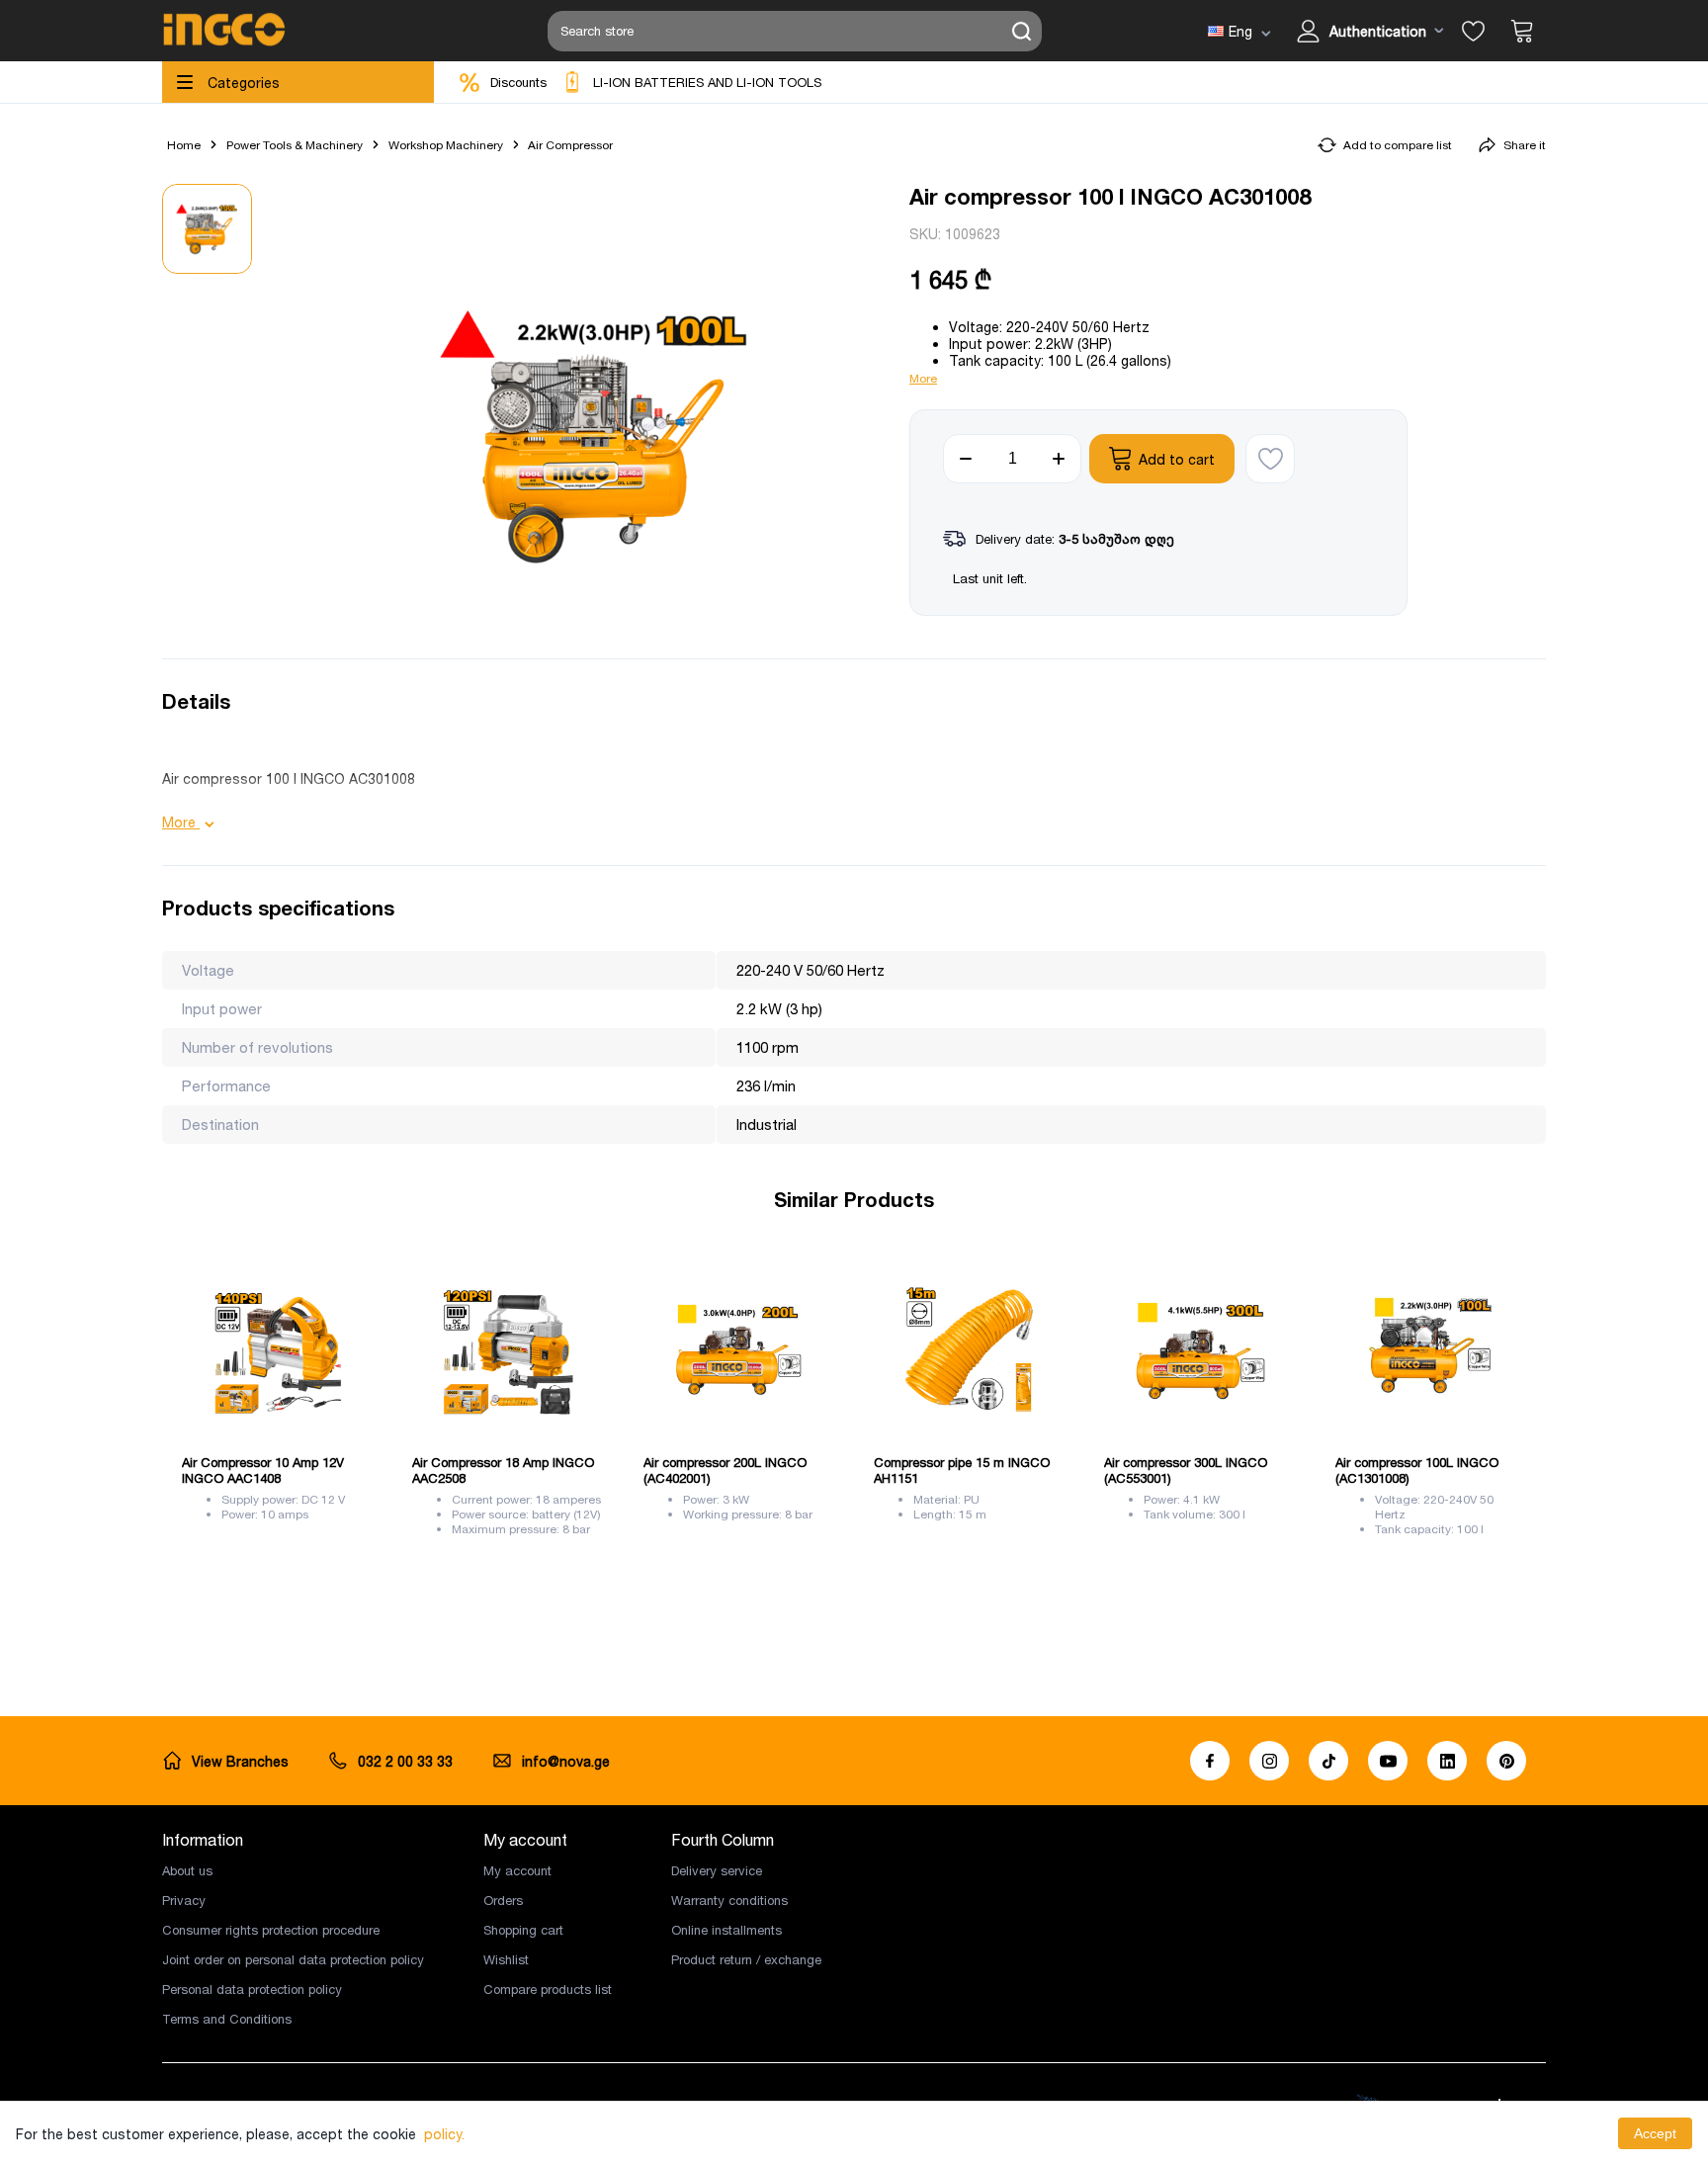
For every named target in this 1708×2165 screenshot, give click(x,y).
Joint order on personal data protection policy (293, 1959)
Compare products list (548, 1989)
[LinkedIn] (1447, 1761)
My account (517, 1870)
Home (184, 145)
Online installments (726, 1930)
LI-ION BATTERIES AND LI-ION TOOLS (707, 82)
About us (187, 1870)
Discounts (518, 82)
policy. (444, 2134)
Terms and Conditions (227, 2019)
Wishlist (506, 1959)
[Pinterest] (1506, 1761)
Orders (503, 1900)
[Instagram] (1269, 1761)
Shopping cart (523, 1930)
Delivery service (717, 1870)
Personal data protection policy (252, 1989)
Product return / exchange (746, 1959)
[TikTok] (1328, 1761)
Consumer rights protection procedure (271, 1930)
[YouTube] (1388, 1761)
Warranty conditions (729, 1900)
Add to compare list (1398, 145)
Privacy (184, 1900)
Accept (1655, 2133)
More (923, 378)
